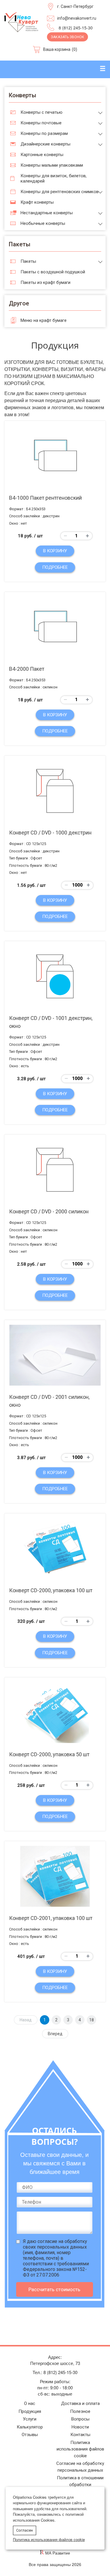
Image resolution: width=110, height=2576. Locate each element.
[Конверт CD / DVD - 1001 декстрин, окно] (55, 976)
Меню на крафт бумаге (44, 320)
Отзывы (30, 2435)
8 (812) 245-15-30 (76, 28)
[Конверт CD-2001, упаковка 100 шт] (55, 1876)
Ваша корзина (57, 49)
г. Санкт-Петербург (75, 6)
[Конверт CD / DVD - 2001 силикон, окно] (55, 1355)
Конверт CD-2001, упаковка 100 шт (51, 1918)
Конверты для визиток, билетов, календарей (54, 178)
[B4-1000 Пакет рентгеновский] (55, 456)
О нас (30, 2403)
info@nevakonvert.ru (77, 18)
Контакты (80, 2435)
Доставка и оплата (80, 2403)
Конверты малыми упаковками (52, 165)
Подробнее (55, 567)
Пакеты (28, 261)
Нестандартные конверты (47, 213)
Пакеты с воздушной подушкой (53, 272)
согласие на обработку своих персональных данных (55, 2244)
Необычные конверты (43, 223)
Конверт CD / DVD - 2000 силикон (49, 1211)
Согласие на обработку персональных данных (80, 2467)
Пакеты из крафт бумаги (45, 282)
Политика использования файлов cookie (80, 2449)
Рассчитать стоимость (54, 2289)
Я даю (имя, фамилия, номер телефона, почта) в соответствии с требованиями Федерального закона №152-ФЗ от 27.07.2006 (56, 2258)
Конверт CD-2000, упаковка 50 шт (49, 1754)
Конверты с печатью (42, 112)
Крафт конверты (37, 202)
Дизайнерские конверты (45, 144)
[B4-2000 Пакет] (55, 627)
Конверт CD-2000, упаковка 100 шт (51, 1590)
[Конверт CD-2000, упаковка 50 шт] (55, 1713)
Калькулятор (30, 2427)
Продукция (30, 2411)
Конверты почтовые (41, 123)
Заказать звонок (67, 37)
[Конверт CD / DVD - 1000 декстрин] (55, 791)
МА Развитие (58, 2553)
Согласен (24, 2530)
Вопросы (80, 2419)
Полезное (80, 2411)
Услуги (30, 2419)
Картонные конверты (42, 155)
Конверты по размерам (44, 133)
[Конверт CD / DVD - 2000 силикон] (55, 1170)
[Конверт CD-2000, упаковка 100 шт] (55, 1549)
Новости (80, 2427)
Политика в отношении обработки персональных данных (80, 2484)
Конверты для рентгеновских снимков (60, 192)
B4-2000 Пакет (27, 669)
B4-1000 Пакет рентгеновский (45, 498)
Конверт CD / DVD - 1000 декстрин (50, 833)
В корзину (55, 551)
